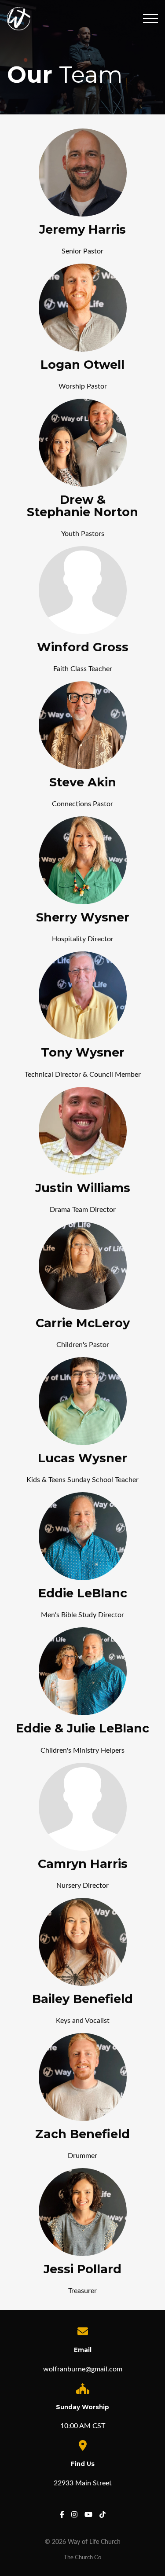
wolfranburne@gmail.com (83, 2369)
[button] (150, 18)
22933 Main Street (83, 2483)
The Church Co (82, 2558)
